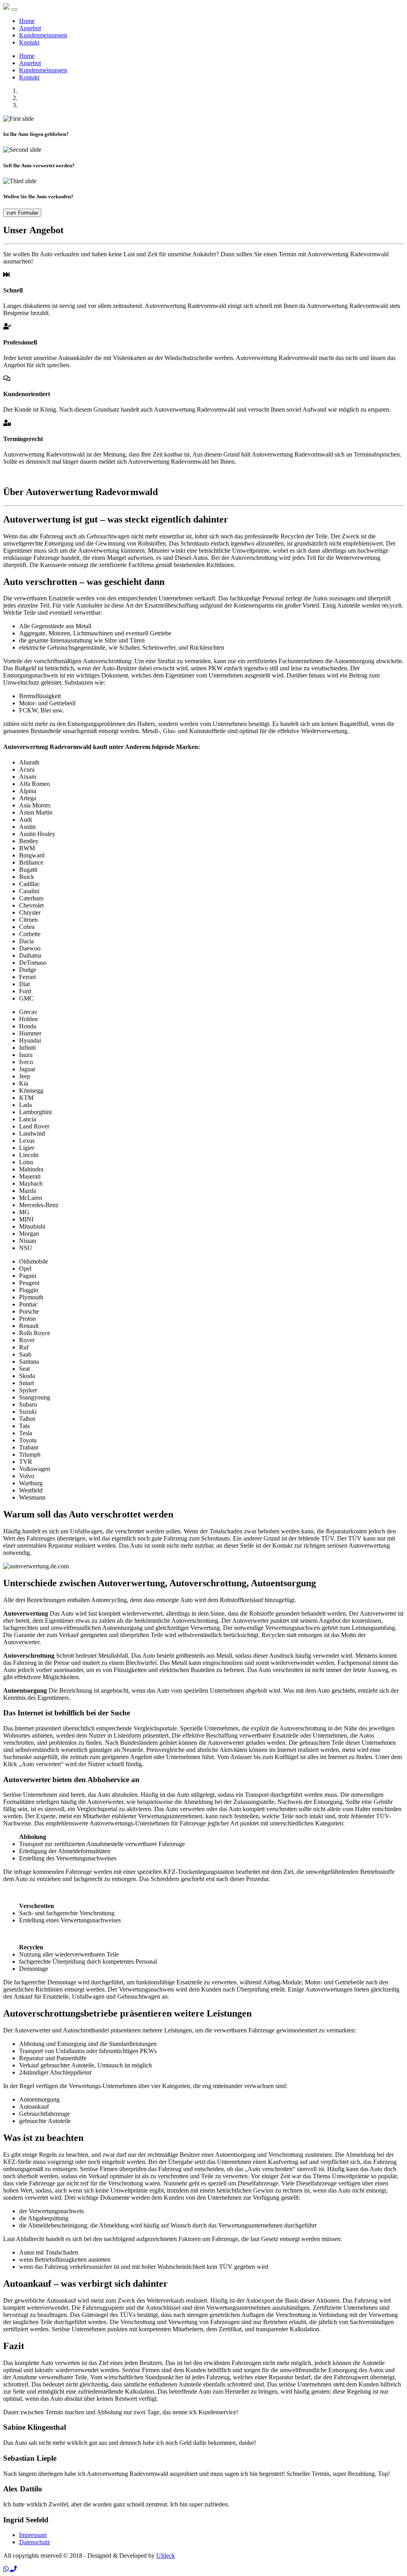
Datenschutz (35, 2542)
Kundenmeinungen (43, 35)
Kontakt (29, 42)
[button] (7, 2569)
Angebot (30, 28)
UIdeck (166, 2556)
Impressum (33, 2535)
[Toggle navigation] (14, 10)
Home (27, 21)
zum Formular (22, 213)
